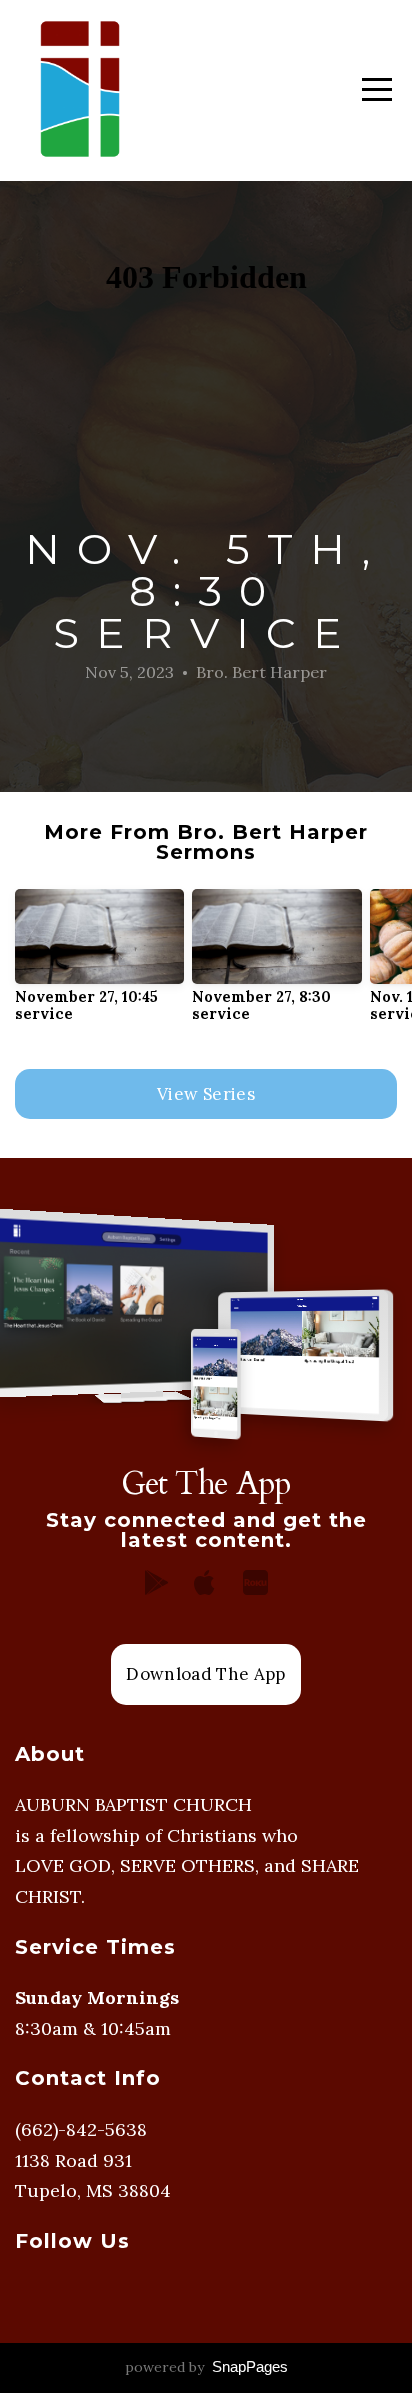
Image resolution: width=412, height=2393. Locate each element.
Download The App (205, 1674)
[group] (99, 964)
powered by (206, 2367)
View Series (206, 1094)
